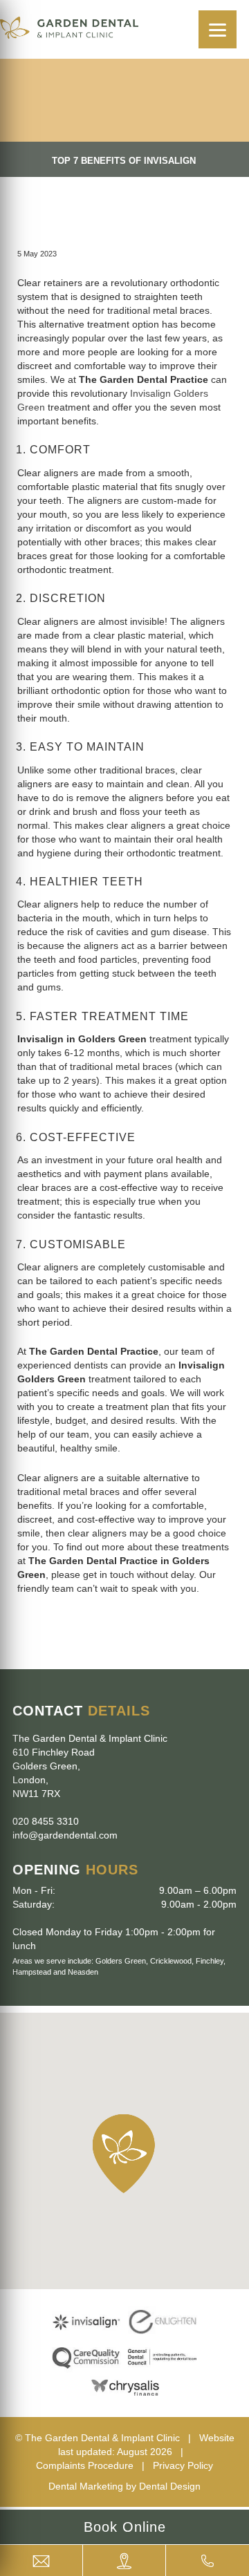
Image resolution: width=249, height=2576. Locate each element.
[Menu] (218, 29)
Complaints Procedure (85, 2465)
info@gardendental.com (65, 1835)
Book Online (125, 2527)
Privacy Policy (183, 2465)
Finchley (210, 1961)
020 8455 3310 (46, 1821)
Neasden (83, 1972)
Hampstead (32, 1972)
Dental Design (170, 2486)
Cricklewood (171, 1961)
